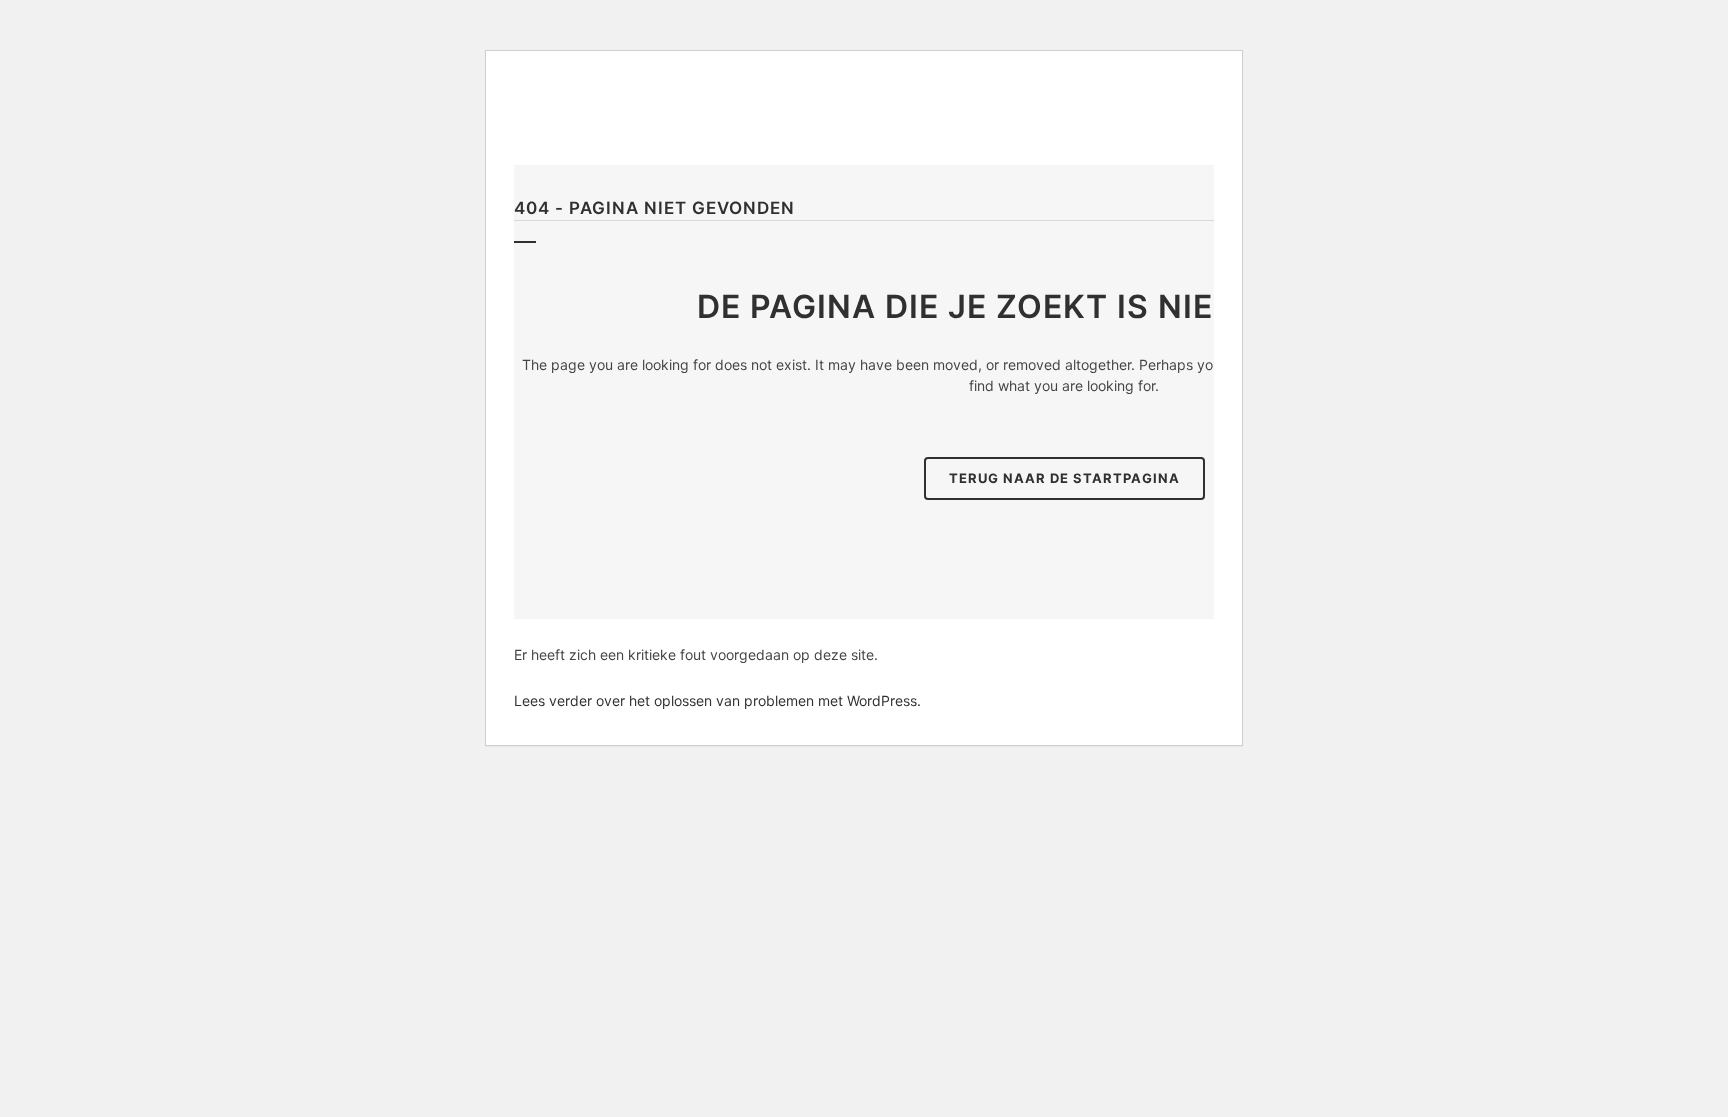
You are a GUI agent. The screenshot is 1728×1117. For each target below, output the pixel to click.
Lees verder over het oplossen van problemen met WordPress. (717, 700)
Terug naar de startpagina (1064, 478)
